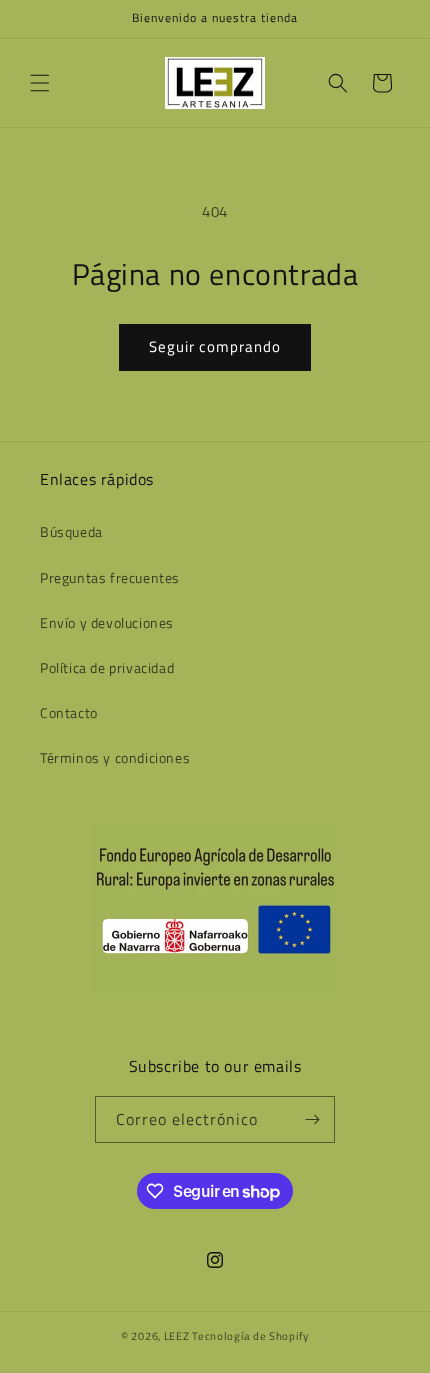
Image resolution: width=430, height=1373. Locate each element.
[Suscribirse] (312, 1119)
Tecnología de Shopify (250, 1336)
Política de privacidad (107, 667)
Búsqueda (71, 531)
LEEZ (178, 1336)
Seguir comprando (215, 346)
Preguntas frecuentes (110, 577)
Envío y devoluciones (107, 622)
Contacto (69, 712)
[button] (40, 83)
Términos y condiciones (115, 757)
